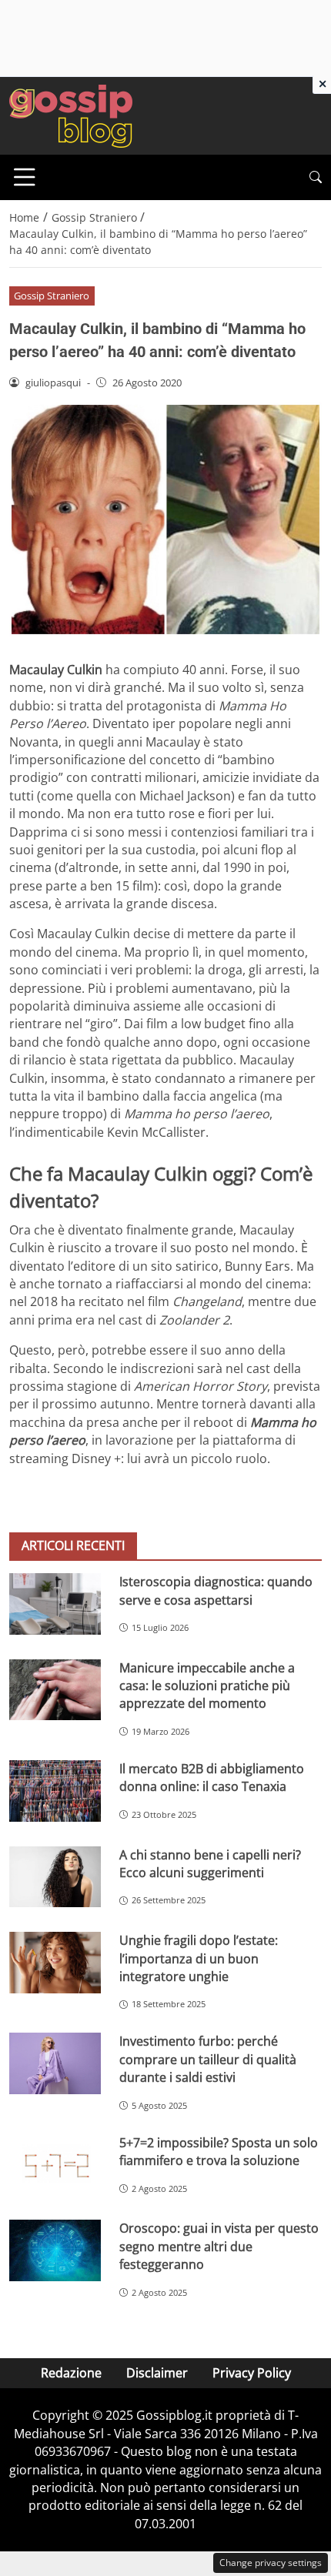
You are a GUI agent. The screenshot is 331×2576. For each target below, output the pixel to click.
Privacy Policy (252, 2373)
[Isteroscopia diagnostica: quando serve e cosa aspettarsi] (55, 1604)
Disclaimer (157, 2373)
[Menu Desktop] (25, 177)
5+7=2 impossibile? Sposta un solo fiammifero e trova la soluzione (219, 2152)
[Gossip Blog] (71, 115)
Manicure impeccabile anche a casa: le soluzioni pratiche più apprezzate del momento (207, 1686)
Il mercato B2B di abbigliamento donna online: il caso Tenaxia (212, 1777)
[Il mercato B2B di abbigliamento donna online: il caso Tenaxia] (55, 1791)
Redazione (71, 2373)
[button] (316, 177)
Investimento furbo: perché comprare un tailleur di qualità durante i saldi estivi (208, 2059)
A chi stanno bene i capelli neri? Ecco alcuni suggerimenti (210, 1864)
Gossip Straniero (52, 296)
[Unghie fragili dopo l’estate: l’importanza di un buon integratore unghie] (55, 1963)
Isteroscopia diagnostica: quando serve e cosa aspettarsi (216, 1590)
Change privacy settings (271, 2563)
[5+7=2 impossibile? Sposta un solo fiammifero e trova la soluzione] (55, 2165)
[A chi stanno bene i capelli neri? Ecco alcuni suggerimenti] (55, 1877)
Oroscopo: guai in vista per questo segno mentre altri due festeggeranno (219, 2246)
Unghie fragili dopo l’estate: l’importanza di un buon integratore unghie (199, 1958)
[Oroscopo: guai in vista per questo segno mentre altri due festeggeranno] (55, 2250)
